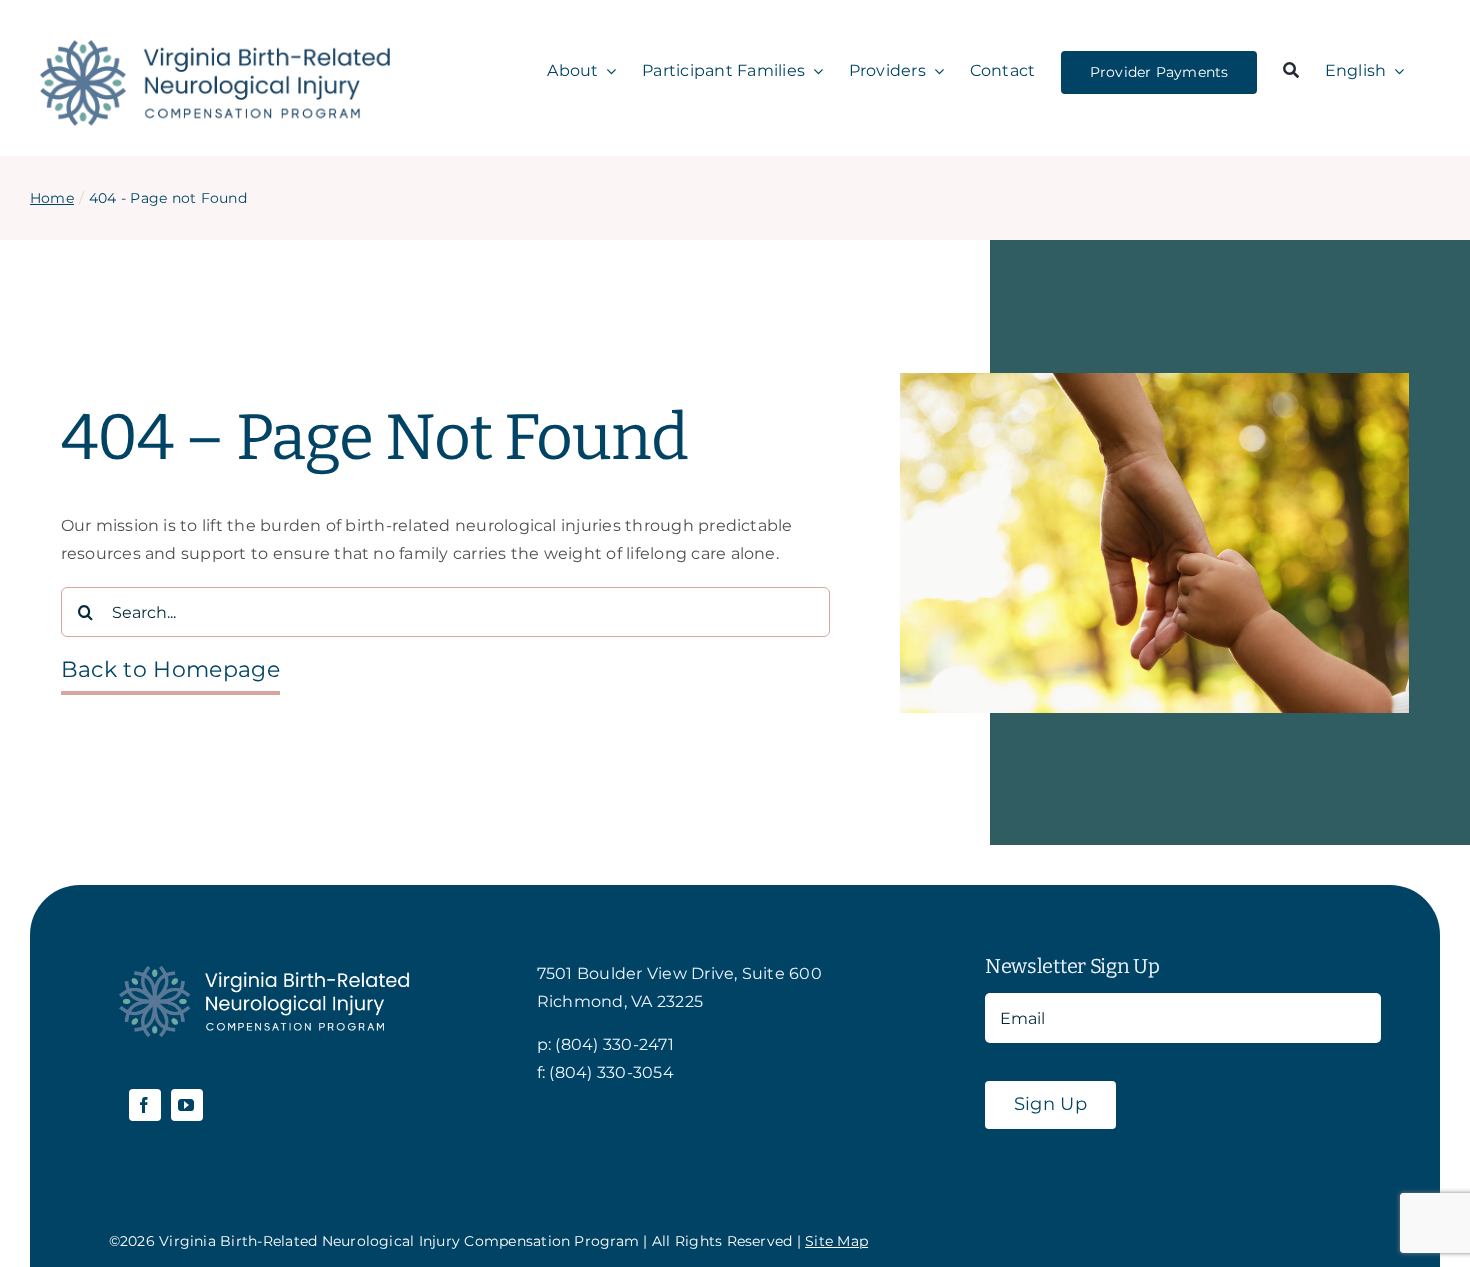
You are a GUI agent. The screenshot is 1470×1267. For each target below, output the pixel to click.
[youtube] (187, 1105)
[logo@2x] (215, 47)
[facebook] (145, 1105)
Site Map (836, 1241)
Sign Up (1050, 1104)
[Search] (1291, 72)
